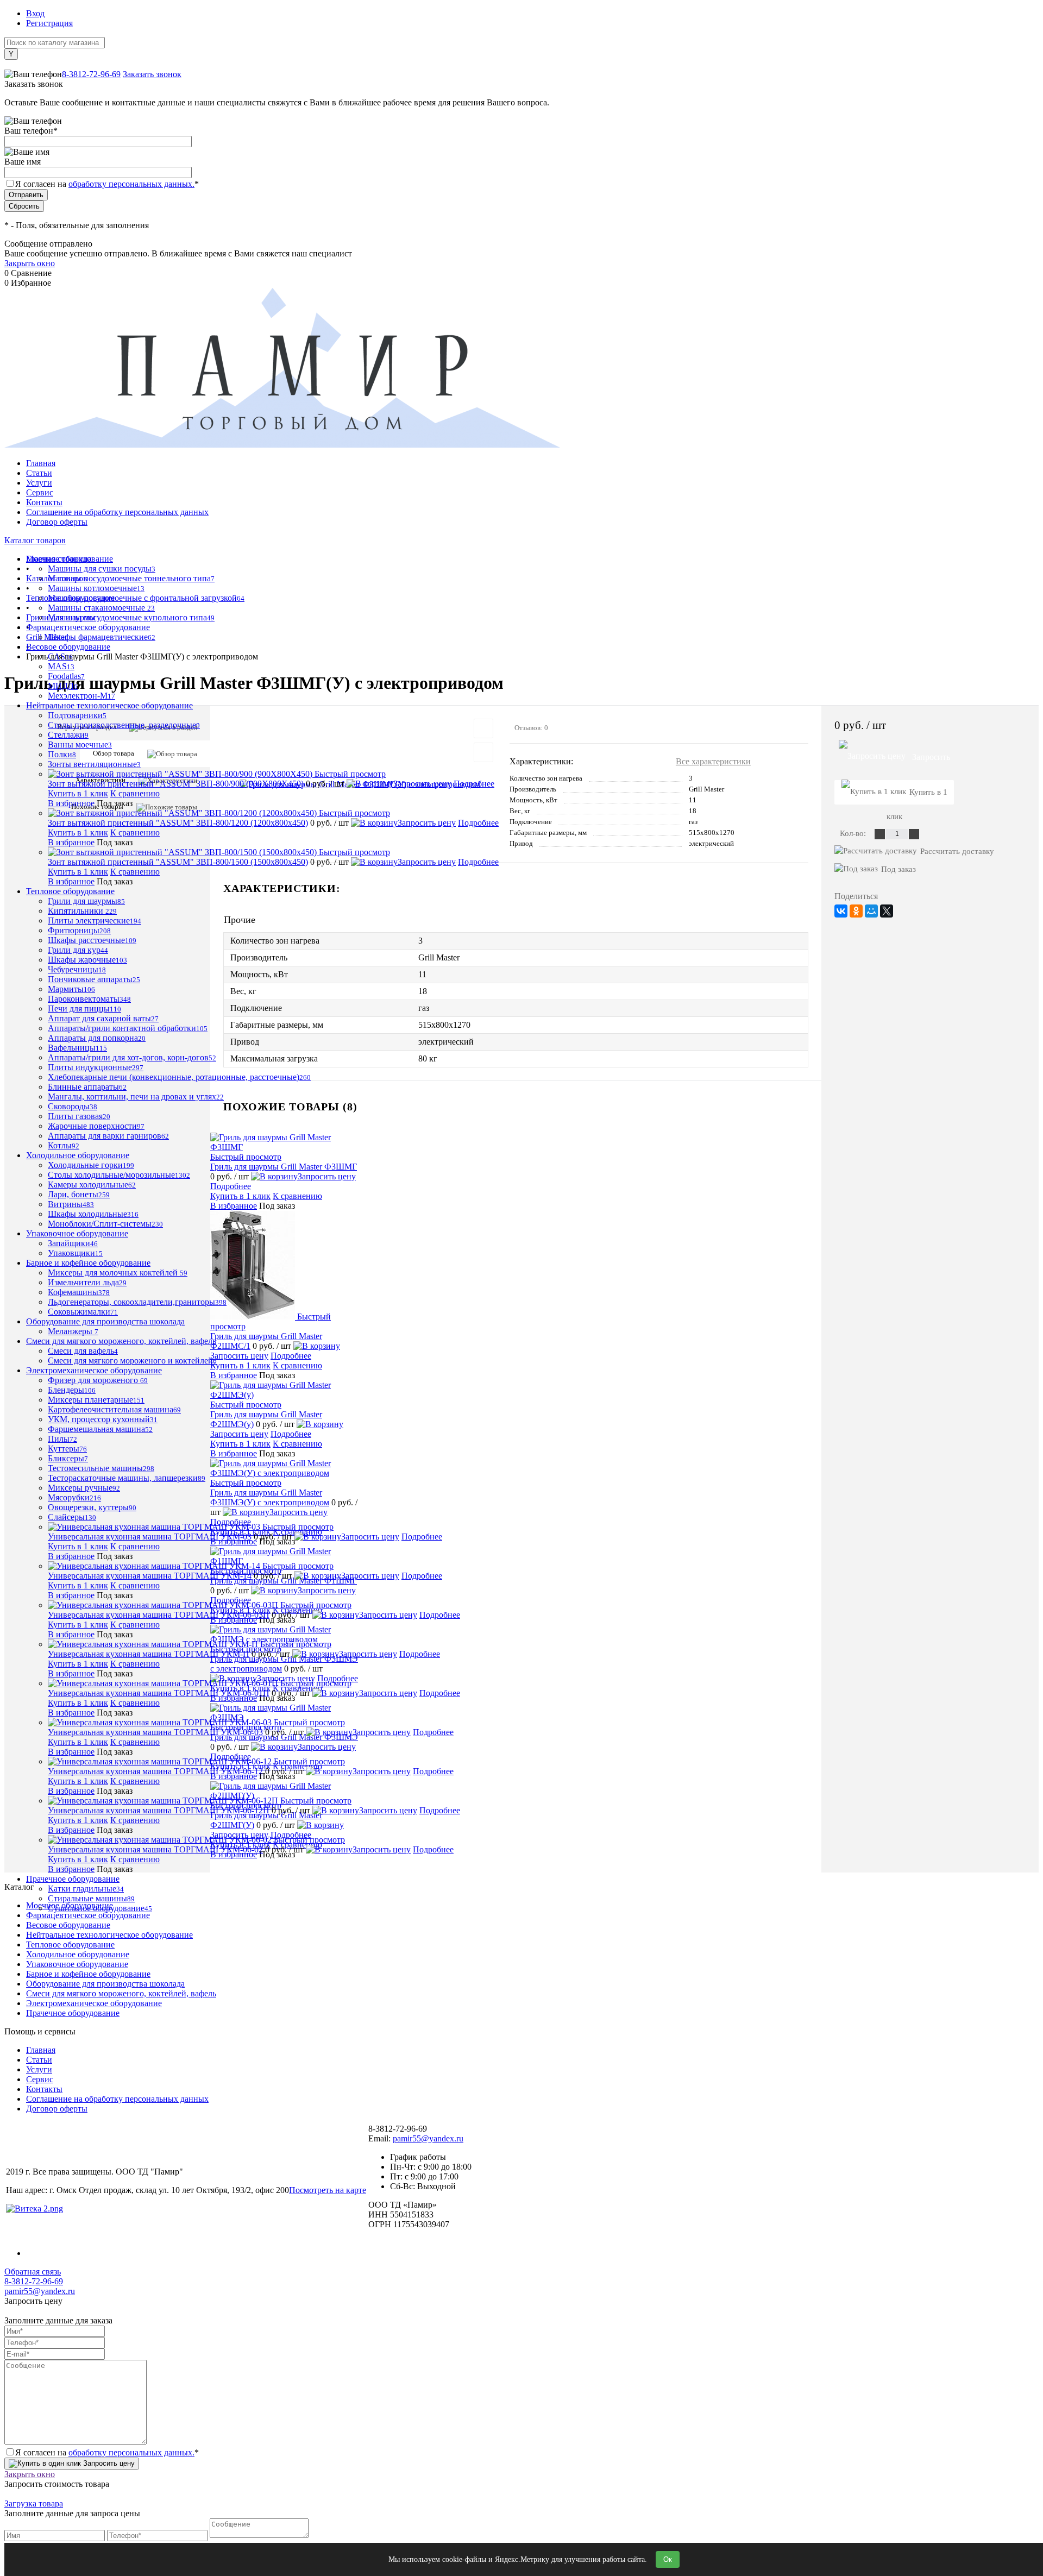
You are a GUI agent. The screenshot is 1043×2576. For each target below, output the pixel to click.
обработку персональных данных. (131, 184)
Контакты (44, 502)
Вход (35, 13)
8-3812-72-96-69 (91, 74)
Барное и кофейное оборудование (88, 1974)
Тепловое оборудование (70, 1944)
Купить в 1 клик (78, 793)
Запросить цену (422, 784)
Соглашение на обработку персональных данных (117, 512)
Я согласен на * (107, 2452)
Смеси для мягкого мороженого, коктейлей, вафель (121, 1993)
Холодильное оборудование (78, 1954)
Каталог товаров (35, 540)
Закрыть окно (30, 263)
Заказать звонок (152, 74)
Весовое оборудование (68, 1925)
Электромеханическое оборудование (94, 2003)
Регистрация (49, 23)
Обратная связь (33, 2272)
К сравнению (135, 793)
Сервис (40, 492)
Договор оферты (57, 522)
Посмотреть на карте (328, 2190)
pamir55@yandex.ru (428, 2138)
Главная (41, 463)
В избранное (71, 803)
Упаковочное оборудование (77, 1964)
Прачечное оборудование (73, 2013)
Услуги (39, 483)
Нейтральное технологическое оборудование (109, 1935)
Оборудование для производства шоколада (105, 1984)
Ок (668, 2559)
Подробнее (474, 784)
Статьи (39, 473)
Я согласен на (107, 184)
